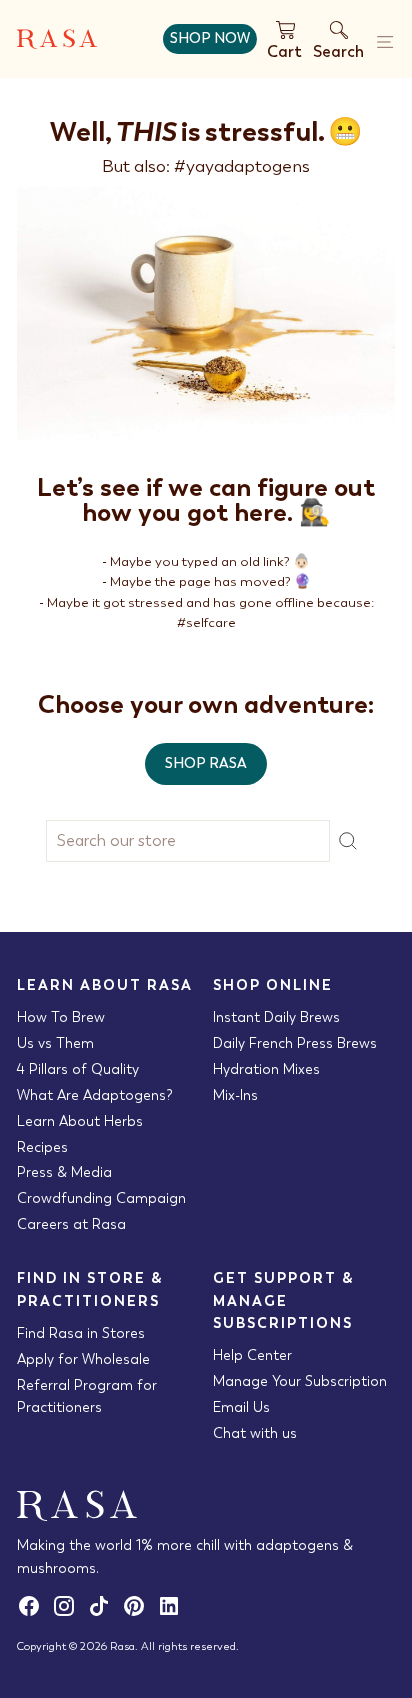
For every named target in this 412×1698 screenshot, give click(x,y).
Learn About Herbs (80, 1121)
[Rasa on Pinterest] (139, 1613)
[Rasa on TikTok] (104, 1613)
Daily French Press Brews (295, 1043)
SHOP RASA (206, 763)
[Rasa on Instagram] (69, 1613)
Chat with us (255, 1433)
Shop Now (210, 38)
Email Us (241, 1407)
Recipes (42, 1147)
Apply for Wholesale (83, 1359)
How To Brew (61, 1017)
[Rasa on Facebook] (34, 1613)
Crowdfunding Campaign (101, 1198)
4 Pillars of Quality (78, 1069)
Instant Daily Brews (276, 1017)
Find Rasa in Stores (81, 1333)
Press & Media (64, 1172)
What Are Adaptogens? (95, 1095)
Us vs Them (55, 1043)
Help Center (252, 1355)
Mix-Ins (235, 1095)
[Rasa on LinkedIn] (172, 1613)
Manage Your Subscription (300, 1381)
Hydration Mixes (266, 1069)
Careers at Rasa (71, 1224)
